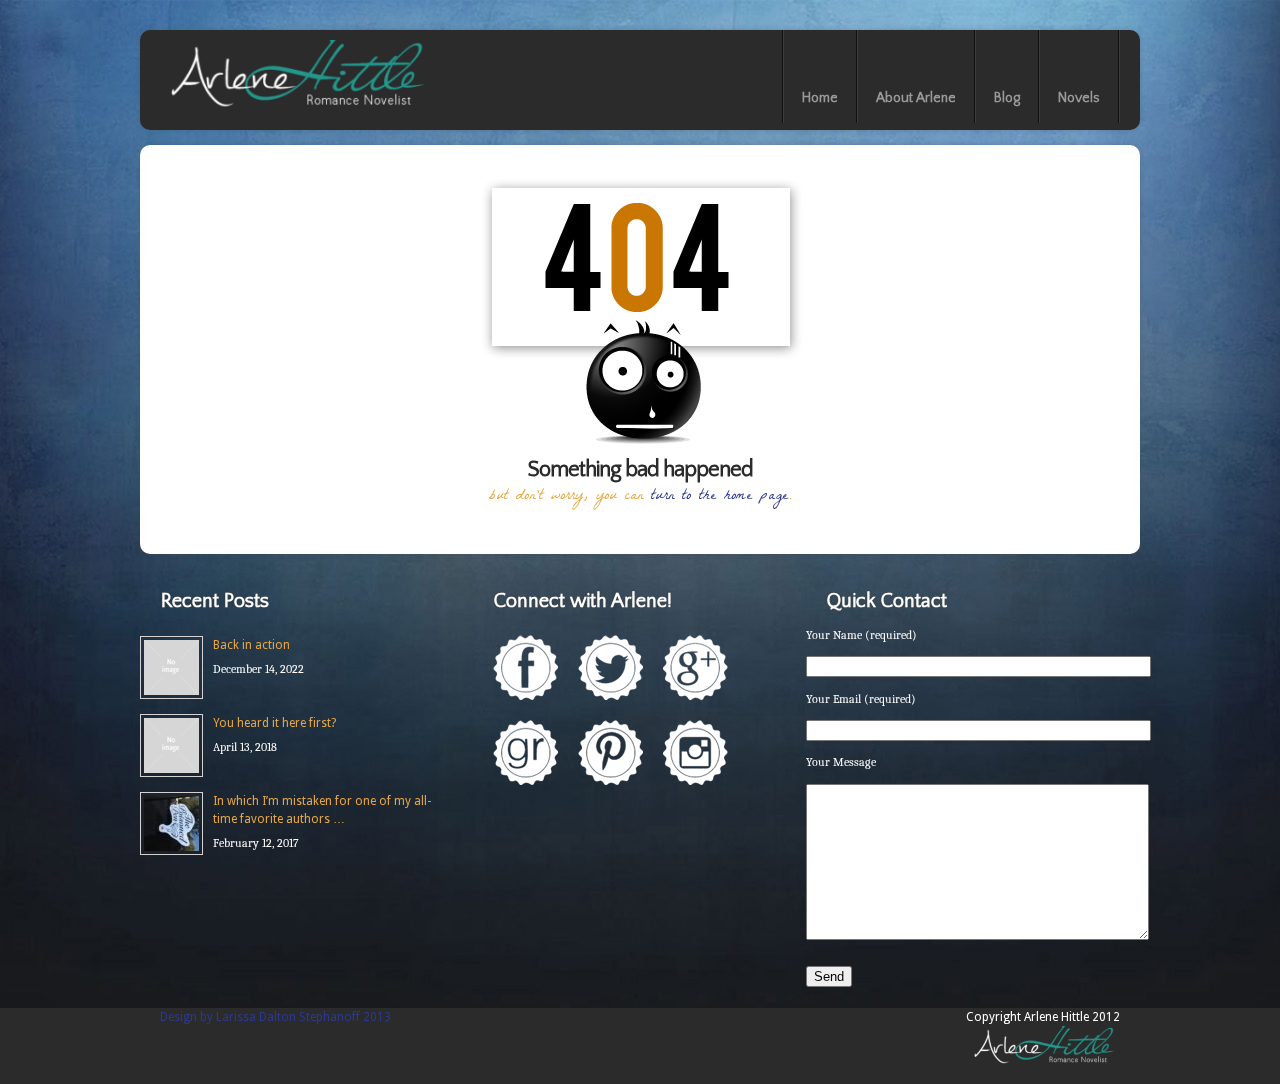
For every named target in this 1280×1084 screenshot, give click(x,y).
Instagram (695, 752)
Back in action (251, 645)
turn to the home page (719, 497)
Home (820, 98)
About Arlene (916, 98)
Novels (1079, 98)
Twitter (610, 667)
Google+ (695, 667)
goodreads (525, 752)
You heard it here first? (274, 723)
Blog (1007, 98)
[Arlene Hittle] (295, 111)
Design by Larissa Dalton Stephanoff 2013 (275, 1017)
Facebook (525, 667)
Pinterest (610, 752)
